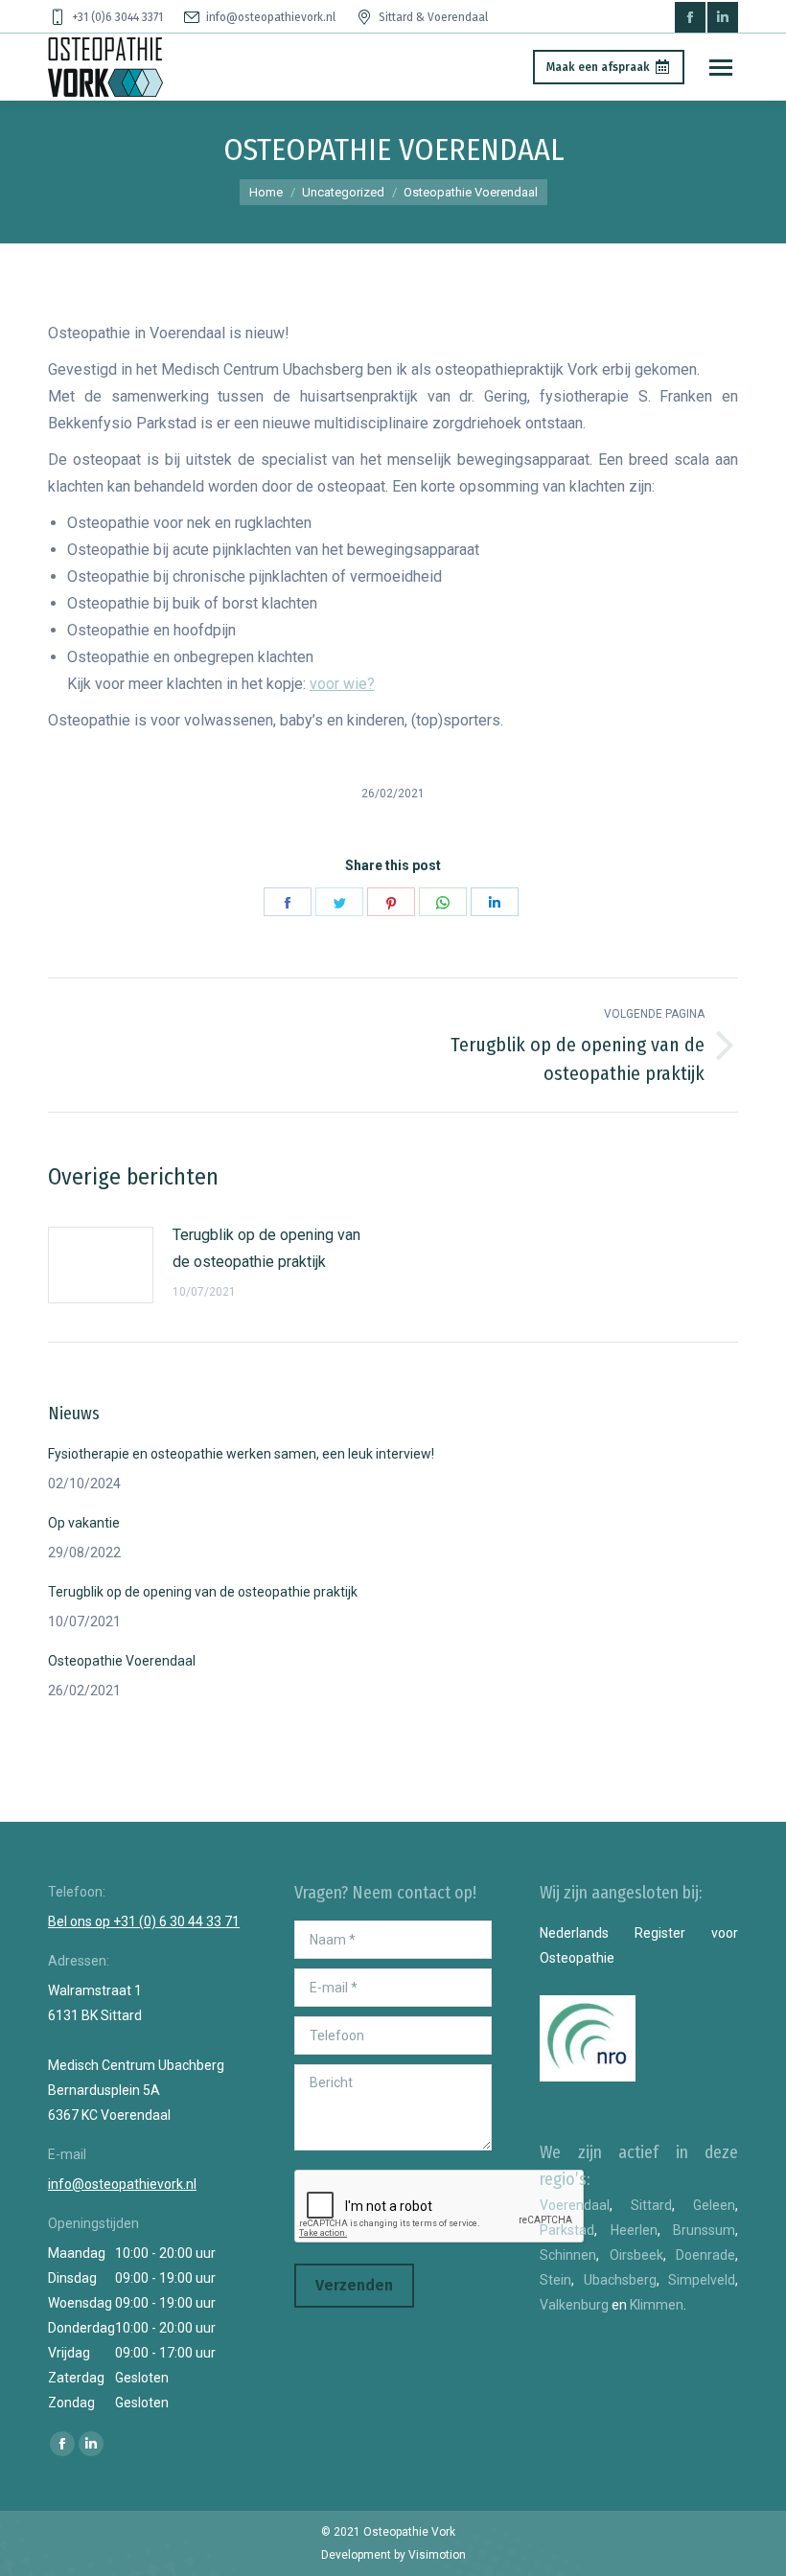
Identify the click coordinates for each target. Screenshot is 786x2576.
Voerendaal (575, 2205)
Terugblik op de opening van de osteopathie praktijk (266, 1248)
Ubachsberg (620, 2280)
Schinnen (568, 2255)
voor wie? (342, 684)
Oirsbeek (636, 2255)
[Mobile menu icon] (721, 68)
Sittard (651, 2205)
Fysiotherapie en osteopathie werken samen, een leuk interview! (241, 1454)
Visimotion (437, 2555)
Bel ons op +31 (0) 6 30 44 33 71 (144, 1921)
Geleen (714, 2205)
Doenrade (705, 2255)
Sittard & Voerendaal (433, 17)
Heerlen (634, 2230)
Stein (555, 2280)
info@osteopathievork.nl (271, 17)
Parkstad (567, 2230)
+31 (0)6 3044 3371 (117, 17)
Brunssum (704, 2230)
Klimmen (657, 2305)
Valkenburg (574, 2305)
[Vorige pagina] (101, 1265)
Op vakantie (84, 1523)
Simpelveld (702, 2280)
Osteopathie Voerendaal (122, 1661)
